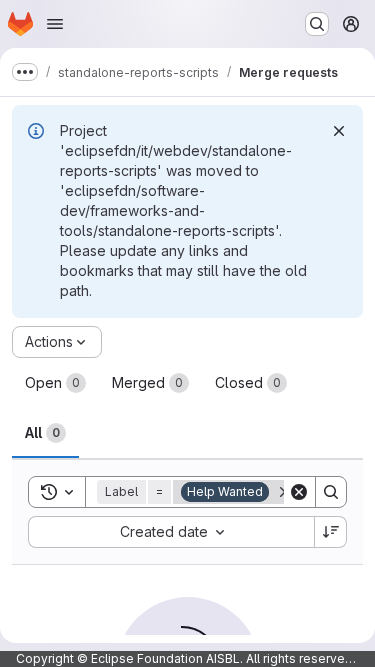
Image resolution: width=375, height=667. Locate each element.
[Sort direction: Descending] (331, 532)
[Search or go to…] (317, 24)
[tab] (55, 383)
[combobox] (171, 532)
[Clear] (299, 492)
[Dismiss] (339, 131)
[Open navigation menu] (55, 24)
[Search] (331, 492)
